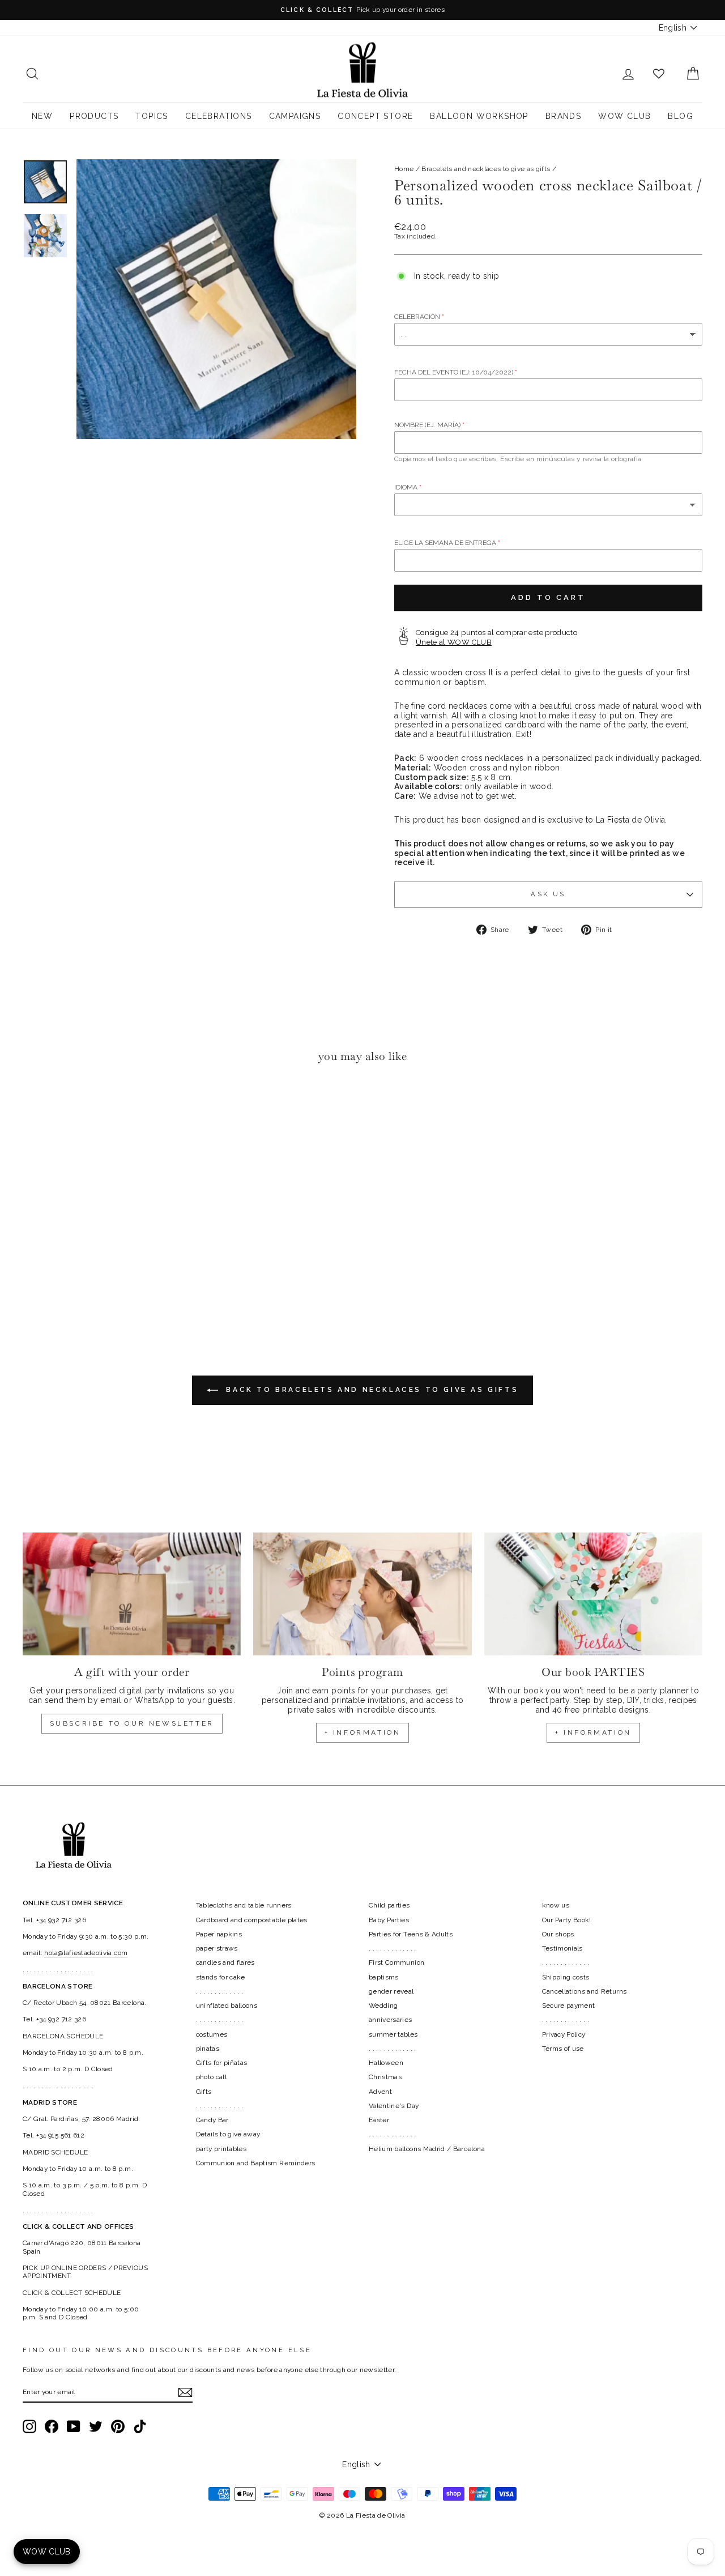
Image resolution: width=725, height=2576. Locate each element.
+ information (363, 1732)
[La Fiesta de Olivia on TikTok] (140, 2426)
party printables (221, 2149)
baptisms (384, 1977)
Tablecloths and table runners (244, 1905)
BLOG (681, 116)
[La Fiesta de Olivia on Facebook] (52, 2426)
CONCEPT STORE (375, 116)
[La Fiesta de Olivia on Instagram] (29, 2426)
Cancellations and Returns (585, 1991)
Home (404, 169)
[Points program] (362, 1594)
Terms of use (563, 2049)
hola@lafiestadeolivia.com (86, 1953)
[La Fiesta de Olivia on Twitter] (96, 2426)
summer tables (393, 2034)
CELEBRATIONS (219, 116)
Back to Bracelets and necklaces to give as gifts (370, 1390)
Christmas (385, 2077)
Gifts (204, 2092)
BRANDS (563, 116)
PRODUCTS (94, 116)
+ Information (593, 1732)
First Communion (396, 1962)
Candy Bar (212, 2120)
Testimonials (562, 1948)
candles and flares (225, 1962)
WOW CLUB (624, 116)
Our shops (558, 1934)
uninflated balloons (227, 2006)
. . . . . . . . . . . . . (220, 1991)
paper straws (217, 1948)
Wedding (383, 2006)
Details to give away (228, 2134)
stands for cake (221, 1977)
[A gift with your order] (132, 1594)
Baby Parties (389, 1920)
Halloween (386, 2063)
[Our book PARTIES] (593, 1594)
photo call (212, 2077)
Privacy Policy (564, 2034)
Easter (379, 2120)
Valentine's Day (394, 2106)
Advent (380, 2092)
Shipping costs (566, 1977)
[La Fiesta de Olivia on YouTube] (74, 2426)
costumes (212, 2034)
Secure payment (569, 2006)
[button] (34, 1106)
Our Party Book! (567, 1920)
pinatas (208, 2049)
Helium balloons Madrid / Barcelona (427, 2149)
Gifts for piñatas (222, 2063)
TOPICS (152, 116)
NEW (42, 116)
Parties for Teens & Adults (411, 1934)
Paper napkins (219, 1934)
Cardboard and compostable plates (252, 1920)
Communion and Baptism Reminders (256, 2163)
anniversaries (391, 2020)
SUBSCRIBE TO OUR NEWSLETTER (132, 1723)
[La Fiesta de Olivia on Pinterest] (118, 2426)
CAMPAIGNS (295, 116)
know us (556, 1905)
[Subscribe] (185, 2392)
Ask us (548, 894)
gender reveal (391, 1991)
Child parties (389, 1905)
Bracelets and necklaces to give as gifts (486, 169)
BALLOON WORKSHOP (479, 116)
